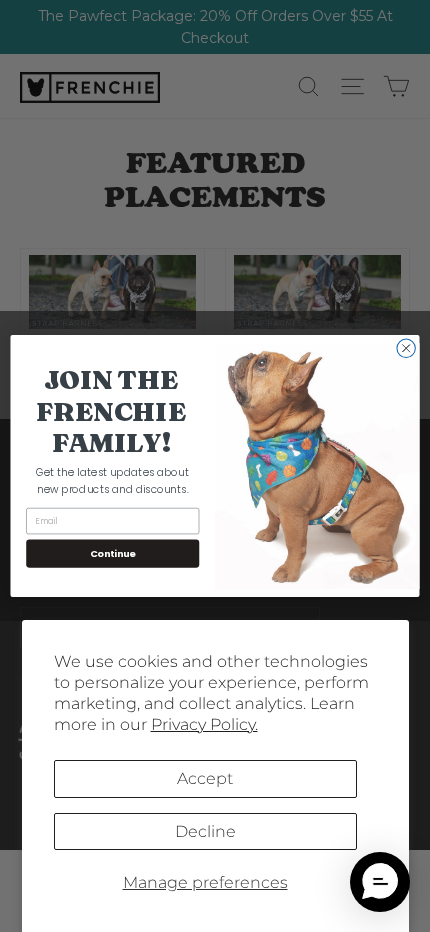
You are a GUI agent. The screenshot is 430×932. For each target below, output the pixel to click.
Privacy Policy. (204, 724)
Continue (113, 553)
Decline (205, 831)
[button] (380, 882)
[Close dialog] (406, 348)
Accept (205, 778)
